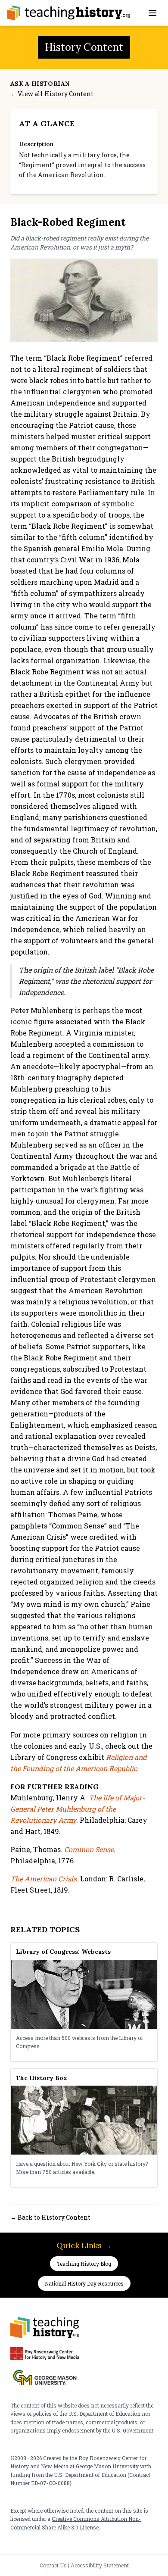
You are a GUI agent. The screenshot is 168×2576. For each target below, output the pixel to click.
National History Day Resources (84, 2283)
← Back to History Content (50, 2217)
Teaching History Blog (84, 2264)
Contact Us (53, 2565)
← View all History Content (52, 94)
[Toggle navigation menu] (152, 13)
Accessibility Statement (100, 2565)
